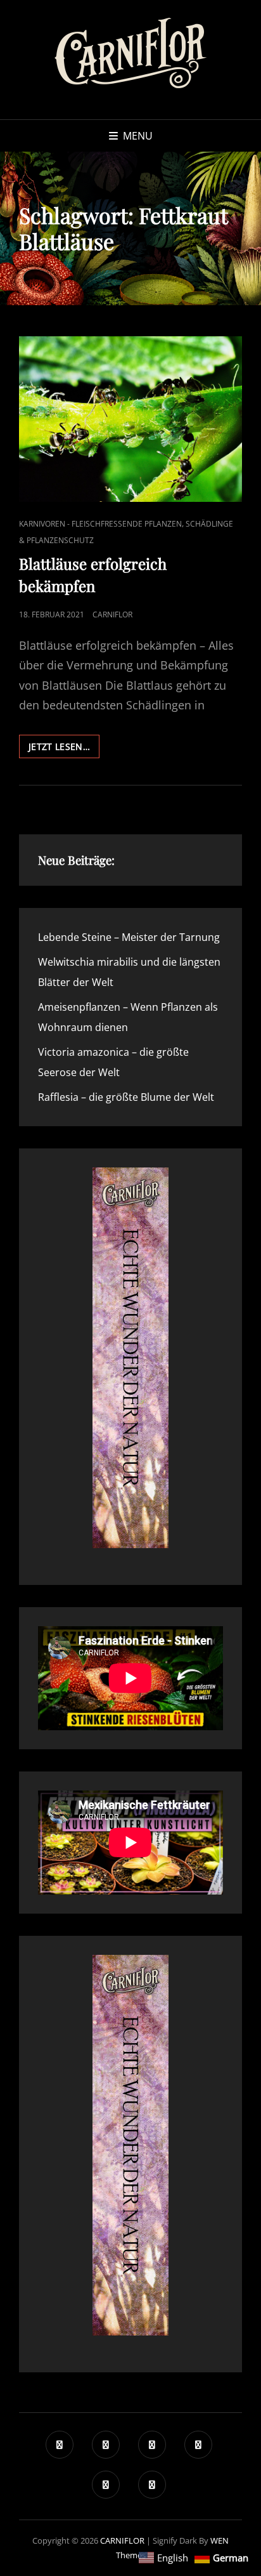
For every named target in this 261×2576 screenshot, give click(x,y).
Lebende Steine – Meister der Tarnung (129, 937)
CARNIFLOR (122, 2540)
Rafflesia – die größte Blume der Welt (126, 1097)
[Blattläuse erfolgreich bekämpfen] (130, 419)
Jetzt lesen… (64, 749)
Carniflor (112, 614)
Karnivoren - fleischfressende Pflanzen (100, 524)
